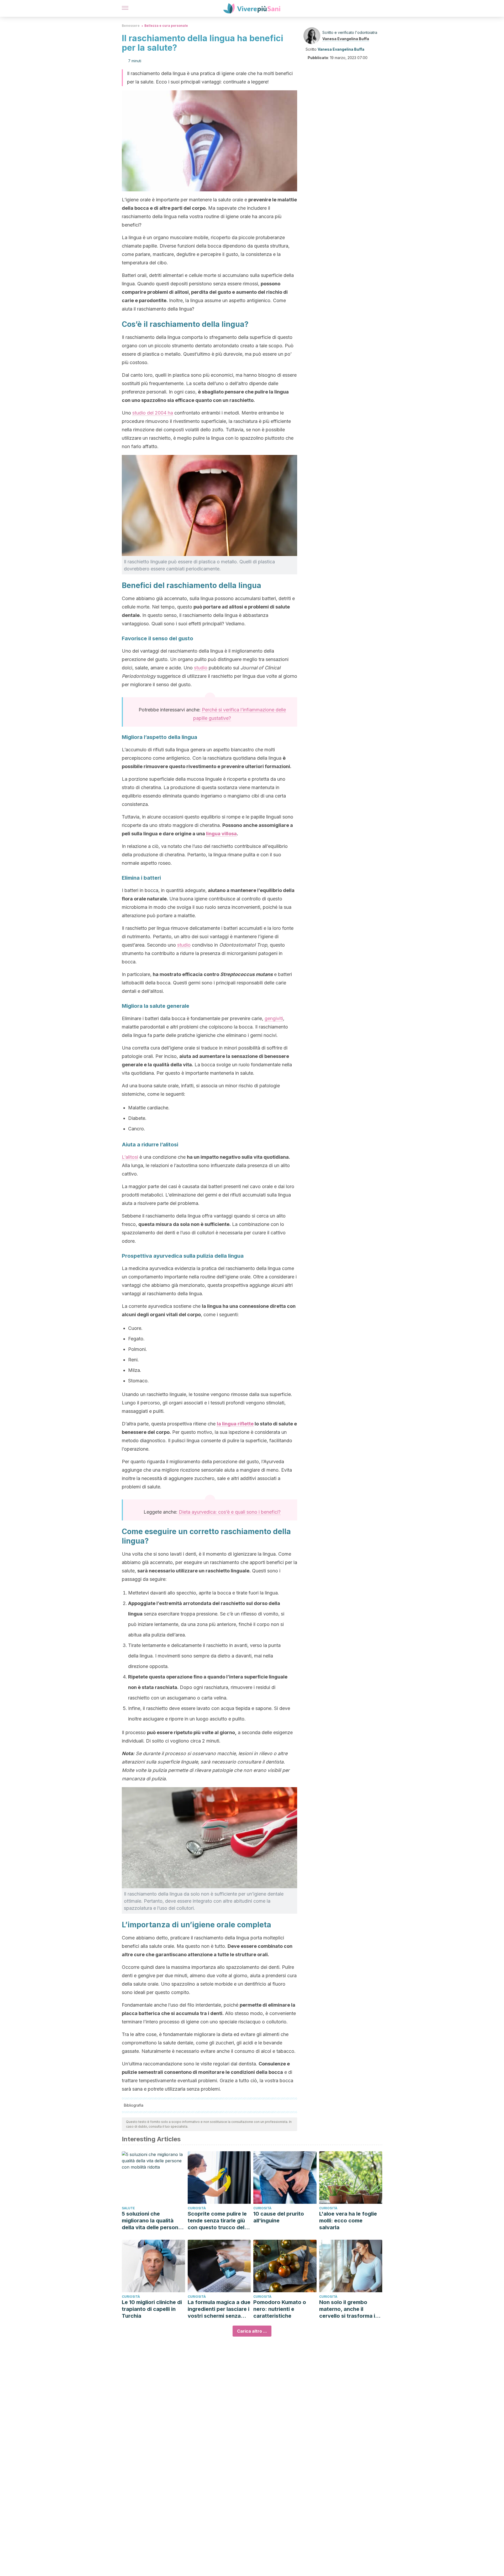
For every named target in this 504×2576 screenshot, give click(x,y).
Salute (128, 2208)
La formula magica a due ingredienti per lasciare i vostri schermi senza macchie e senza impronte (219, 2309)
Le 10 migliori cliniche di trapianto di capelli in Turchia (152, 2309)
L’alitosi (130, 1157)
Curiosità (197, 2208)
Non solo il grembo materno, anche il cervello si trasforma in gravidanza (349, 2309)
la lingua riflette (235, 1424)
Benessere (131, 26)
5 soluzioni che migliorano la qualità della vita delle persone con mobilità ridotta (152, 2221)
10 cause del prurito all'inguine (279, 2217)
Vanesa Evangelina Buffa (346, 39)
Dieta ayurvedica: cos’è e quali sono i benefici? (230, 1512)
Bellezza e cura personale (166, 26)
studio (201, 668)
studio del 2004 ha (153, 413)
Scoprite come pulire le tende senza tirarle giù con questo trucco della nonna (218, 2221)
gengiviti (274, 1018)
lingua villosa (221, 834)
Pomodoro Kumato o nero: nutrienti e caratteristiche (280, 2309)
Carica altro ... (252, 2331)
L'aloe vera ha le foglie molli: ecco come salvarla (348, 2221)
